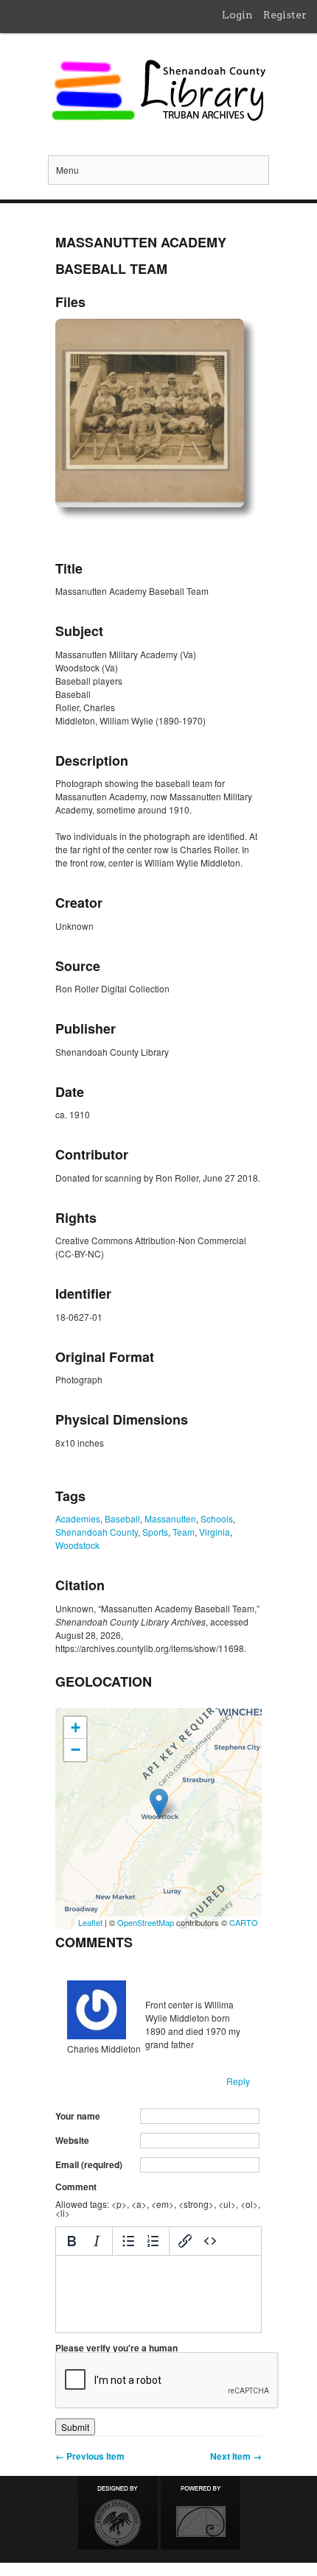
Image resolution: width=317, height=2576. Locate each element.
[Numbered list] (153, 2241)
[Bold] (72, 2241)
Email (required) (89, 2164)
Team (184, 1532)
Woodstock (77, 1545)
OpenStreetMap (146, 1922)
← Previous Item (90, 2456)
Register (285, 15)
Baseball (122, 1518)
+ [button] (76, 1728)
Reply (238, 2081)
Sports (155, 1532)
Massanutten (170, 1518)
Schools (217, 1518)
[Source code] (210, 2241)
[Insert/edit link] (185, 2241)
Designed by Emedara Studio (118, 2513)
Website (72, 2140)
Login (237, 15)
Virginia (215, 1532)
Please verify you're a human (116, 2348)
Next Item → (236, 2456)
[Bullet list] (128, 2241)
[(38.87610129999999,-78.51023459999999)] (159, 1803)
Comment (76, 2187)
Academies (78, 1518)
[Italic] (97, 2241)
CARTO (244, 1922)
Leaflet (90, 1922)
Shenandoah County (97, 1532)
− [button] (76, 1750)
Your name (78, 2116)
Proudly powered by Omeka (201, 2513)
